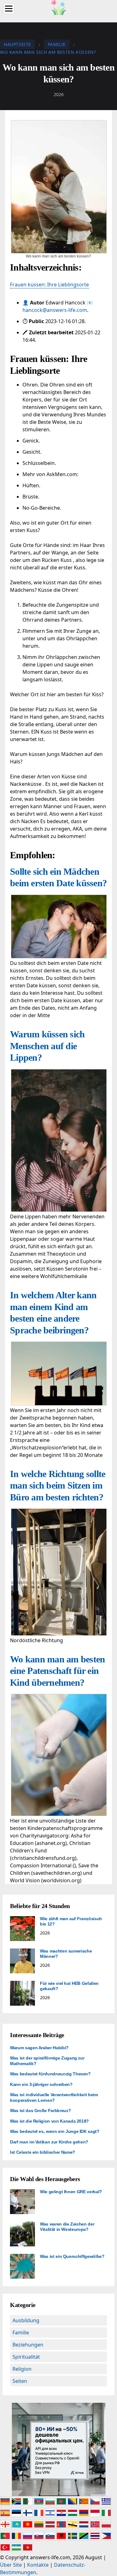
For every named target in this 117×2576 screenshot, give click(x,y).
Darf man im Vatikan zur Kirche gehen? (49, 2142)
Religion (22, 2369)
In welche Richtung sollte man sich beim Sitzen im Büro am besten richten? (58, 1485)
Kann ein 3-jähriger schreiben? (41, 2084)
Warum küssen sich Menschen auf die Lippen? (47, 1046)
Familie (21, 2333)
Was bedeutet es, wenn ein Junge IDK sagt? (55, 2131)
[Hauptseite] (59, 7)
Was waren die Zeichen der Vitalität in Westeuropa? (67, 2227)
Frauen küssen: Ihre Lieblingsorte (49, 285)
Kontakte (38, 2565)
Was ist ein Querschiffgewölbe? (72, 2256)
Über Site (11, 2565)
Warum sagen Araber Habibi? (39, 2048)
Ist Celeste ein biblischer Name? (43, 2152)
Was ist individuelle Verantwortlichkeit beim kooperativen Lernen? (54, 2097)
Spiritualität (26, 2357)
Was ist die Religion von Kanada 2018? (49, 2121)
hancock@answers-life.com (55, 310)
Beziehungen (28, 2345)
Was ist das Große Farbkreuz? (40, 2110)
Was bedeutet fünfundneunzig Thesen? (50, 2074)
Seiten (20, 2381)
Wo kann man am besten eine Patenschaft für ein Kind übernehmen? (57, 1671)
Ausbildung (26, 2320)
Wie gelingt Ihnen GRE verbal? (71, 2192)
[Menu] (9, 9)
